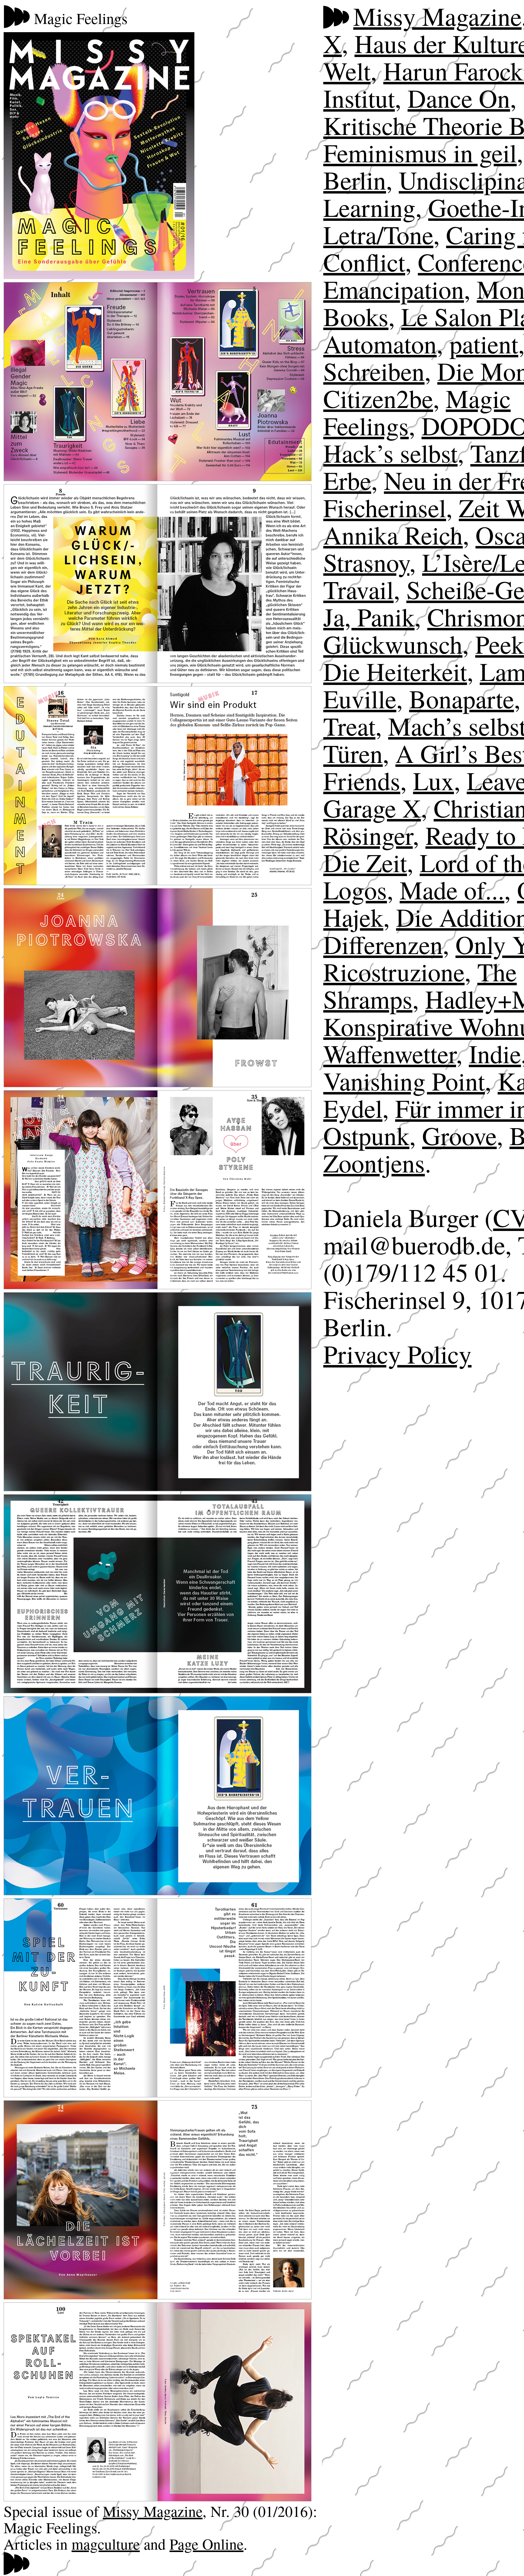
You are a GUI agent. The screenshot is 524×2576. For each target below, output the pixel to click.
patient (484, 344)
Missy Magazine (153, 2511)
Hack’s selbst (390, 453)
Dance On (459, 98)
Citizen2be (378, 398)
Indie (495, 1053)
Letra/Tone (378, 234)
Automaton (380, 344)
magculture (106, 2544)
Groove (459, 1135)
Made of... (452, 890)
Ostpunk (366, 1135)
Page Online (207, 2544)
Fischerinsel (385, 507)
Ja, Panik (369, 617)
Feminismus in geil (420, 152)
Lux (433, 780)
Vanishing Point (404, 1081)
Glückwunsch (393, 644)
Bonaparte (462, 698)
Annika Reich (393, 535)
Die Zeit (365, 862)
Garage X (372, 808)
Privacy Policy (397, 1354)
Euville (360, 698)
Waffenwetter (390, 1053)
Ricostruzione (394, 971)
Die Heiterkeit (395, 671)
